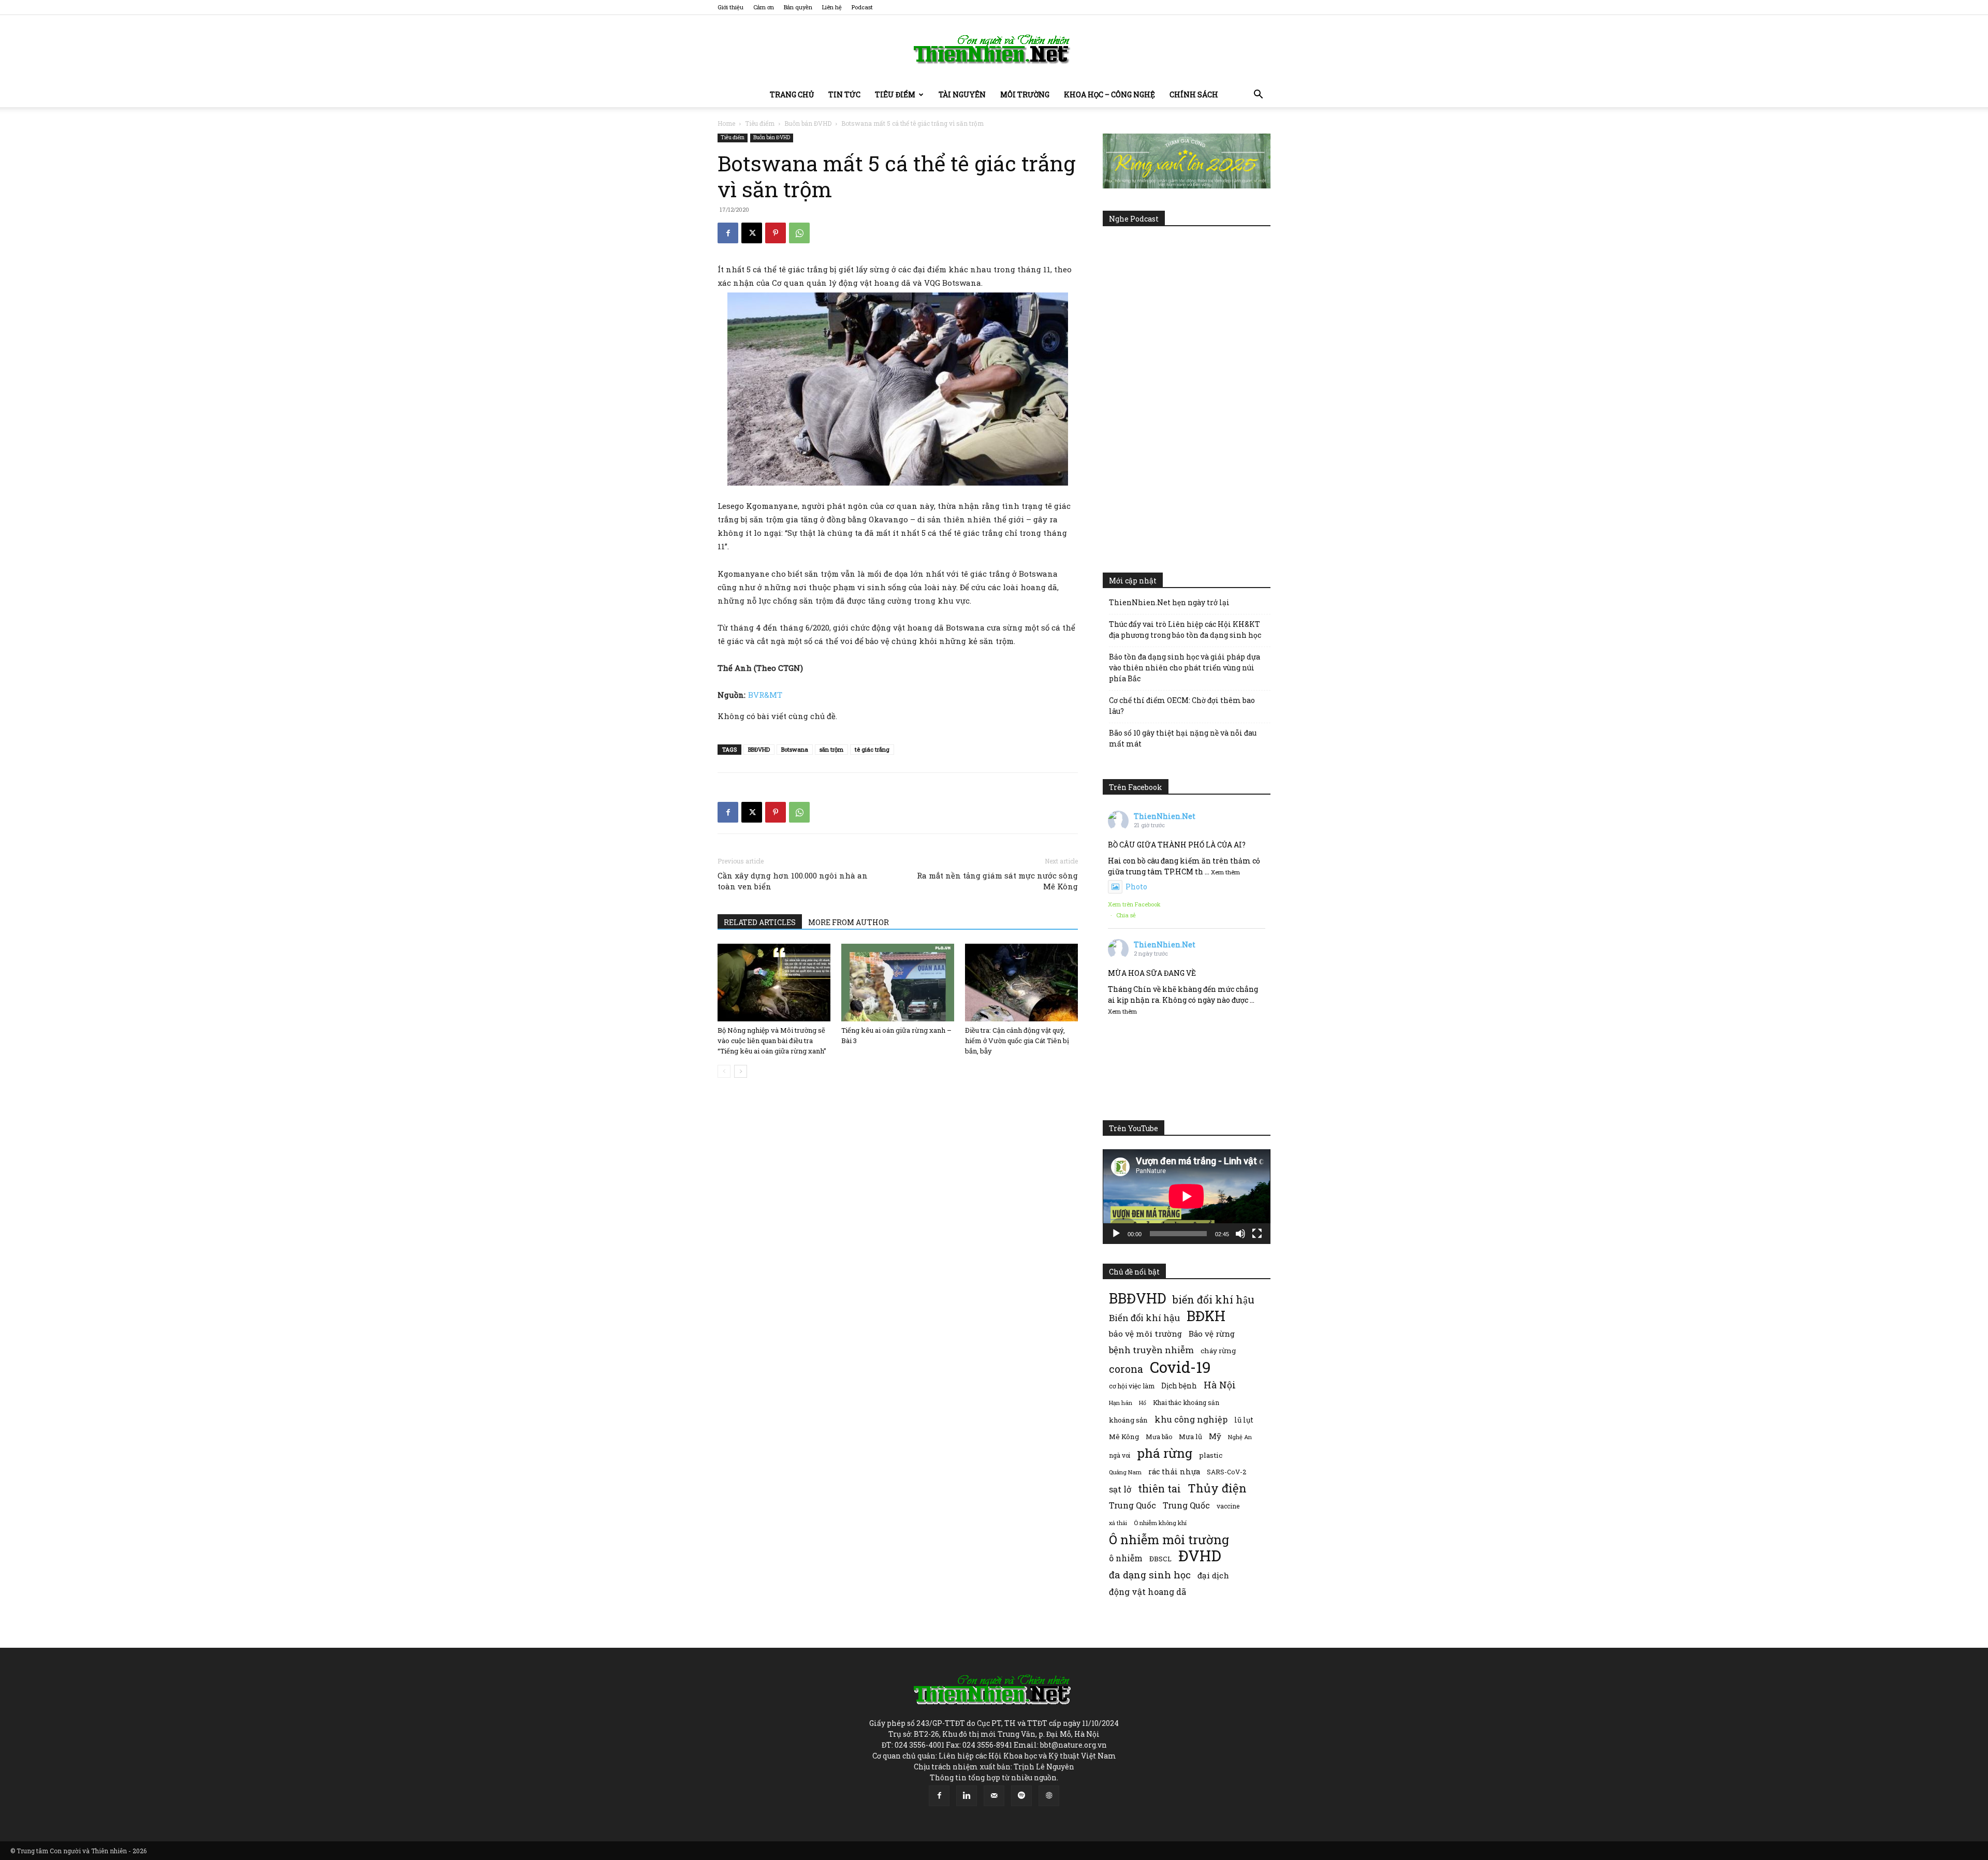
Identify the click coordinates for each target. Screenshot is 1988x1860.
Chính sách (1194, 94)
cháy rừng (1218, 1351)
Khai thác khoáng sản (1186, 1402)
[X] (752, 233)
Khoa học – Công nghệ (1109, 94)
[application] (1187, 1196)
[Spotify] (1021, 1796)
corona (1126, 1369)
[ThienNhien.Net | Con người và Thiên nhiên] (994, 49)
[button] (1258, 96)
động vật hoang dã (1148, 1592)
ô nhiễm (1126, 1558)
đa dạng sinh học (1150, 1575)
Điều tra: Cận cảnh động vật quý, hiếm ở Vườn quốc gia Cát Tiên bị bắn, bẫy (1017, 1041)
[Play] (1116, 1234)
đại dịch (1213, 1575)
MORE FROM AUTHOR (849, 922)
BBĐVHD (759, 749)
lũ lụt (1244, 1420)
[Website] (1049, 1796)
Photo (1136, 887)
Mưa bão (1159, 1437)
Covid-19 (1180, 1367)
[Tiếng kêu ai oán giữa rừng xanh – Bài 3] (898, 983)
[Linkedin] (967, 1796)
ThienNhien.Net (1165, 816)
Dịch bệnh (1179, 1386)
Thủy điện (1217, 1488)
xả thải (1118, 1523)
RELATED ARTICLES (760, 922)
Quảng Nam (1125, 1472)
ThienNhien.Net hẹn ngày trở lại (1169, 602)
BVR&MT (765, 695)
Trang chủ (792, 94)
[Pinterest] (776, 233)
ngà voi (1120, 1455)
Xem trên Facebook (1134, 904)
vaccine (1228, 1506)
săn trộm (831, 749)
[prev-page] (724, 1071)
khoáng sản (1128, 1420)
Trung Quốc (1186, 1505)
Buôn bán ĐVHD (808, 123)
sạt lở (1120, 1489)
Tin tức (844, 94)
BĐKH (1206, 1316)
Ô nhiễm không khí (1160, 1523)
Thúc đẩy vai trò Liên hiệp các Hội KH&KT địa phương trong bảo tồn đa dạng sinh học (1185, 629)
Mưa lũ (1190, 1437)
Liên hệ (832, 7)
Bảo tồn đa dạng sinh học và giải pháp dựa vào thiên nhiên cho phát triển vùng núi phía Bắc (1185, 668)
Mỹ (1215, 1436)
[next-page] (741, 1071)
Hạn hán (1121, 1403)
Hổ (1143, 1403)
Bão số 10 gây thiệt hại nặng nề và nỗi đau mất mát (1183, 738)
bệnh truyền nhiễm (1151, 1350)
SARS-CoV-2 (1226, 1472)
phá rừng (1165, 1453)
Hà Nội (1220, 1385)
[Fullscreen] (1257, 1234)
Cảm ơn (764, 7)
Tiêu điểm (895, 94)
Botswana (795, 749)
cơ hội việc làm (1132, 1386)
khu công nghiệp (1191, 1419)
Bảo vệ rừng (1212, 1334)
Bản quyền (798, 7)
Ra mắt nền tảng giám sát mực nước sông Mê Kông (997, 881)
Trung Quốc (1132, 1505)
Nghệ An (1240, 1437)
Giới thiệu (730, 7)
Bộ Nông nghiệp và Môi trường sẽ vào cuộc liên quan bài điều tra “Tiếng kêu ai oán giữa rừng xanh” (772, 1041)
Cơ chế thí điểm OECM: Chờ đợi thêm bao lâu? (1182, 706)
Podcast (862, 7)
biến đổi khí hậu (1214, 1300)
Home (726, 123)
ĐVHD (1200, 1555)
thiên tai (1159, 1489)
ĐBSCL (1160, 1559)
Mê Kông (1124, 1437)
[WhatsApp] (799, 233)
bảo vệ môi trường (1145, 1334)
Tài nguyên (962, 94)
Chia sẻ (1126, 915)
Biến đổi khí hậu (1144, 1318)
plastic (1211, 1455)
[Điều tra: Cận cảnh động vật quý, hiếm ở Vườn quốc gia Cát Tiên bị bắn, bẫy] (1021, 983)
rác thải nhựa (1174, 1471)
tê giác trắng (872, 749)
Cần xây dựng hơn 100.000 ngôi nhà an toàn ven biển (793, 881)
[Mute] (1240, 1234)
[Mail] (994, 1796)
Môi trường (1025, 94)
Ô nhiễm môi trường (1169, 1539)
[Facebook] (728, 233)
